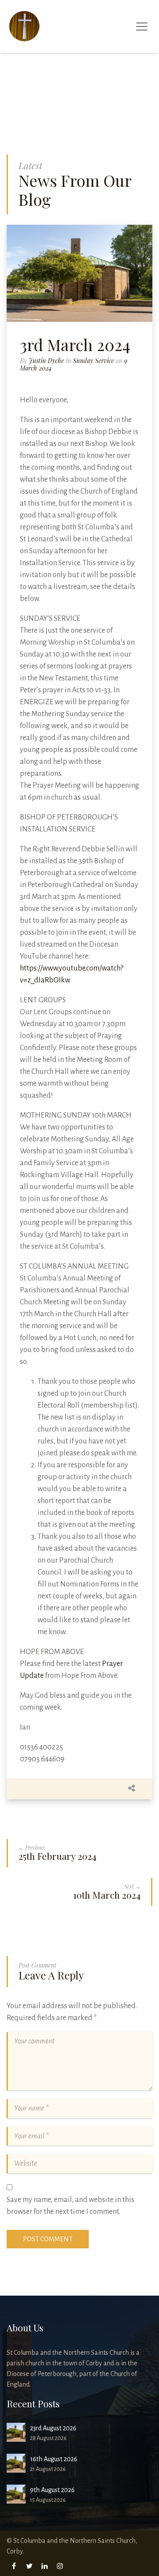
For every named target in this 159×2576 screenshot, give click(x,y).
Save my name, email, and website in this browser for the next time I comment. (70, 2206)
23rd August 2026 (53, 2428)
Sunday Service (93, 361)
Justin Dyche (46, 361)
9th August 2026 (52, 2490)
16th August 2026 (54, 2459)
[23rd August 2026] (16, 2432)
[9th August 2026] (16, 2494)
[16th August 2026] (16, 2463)
